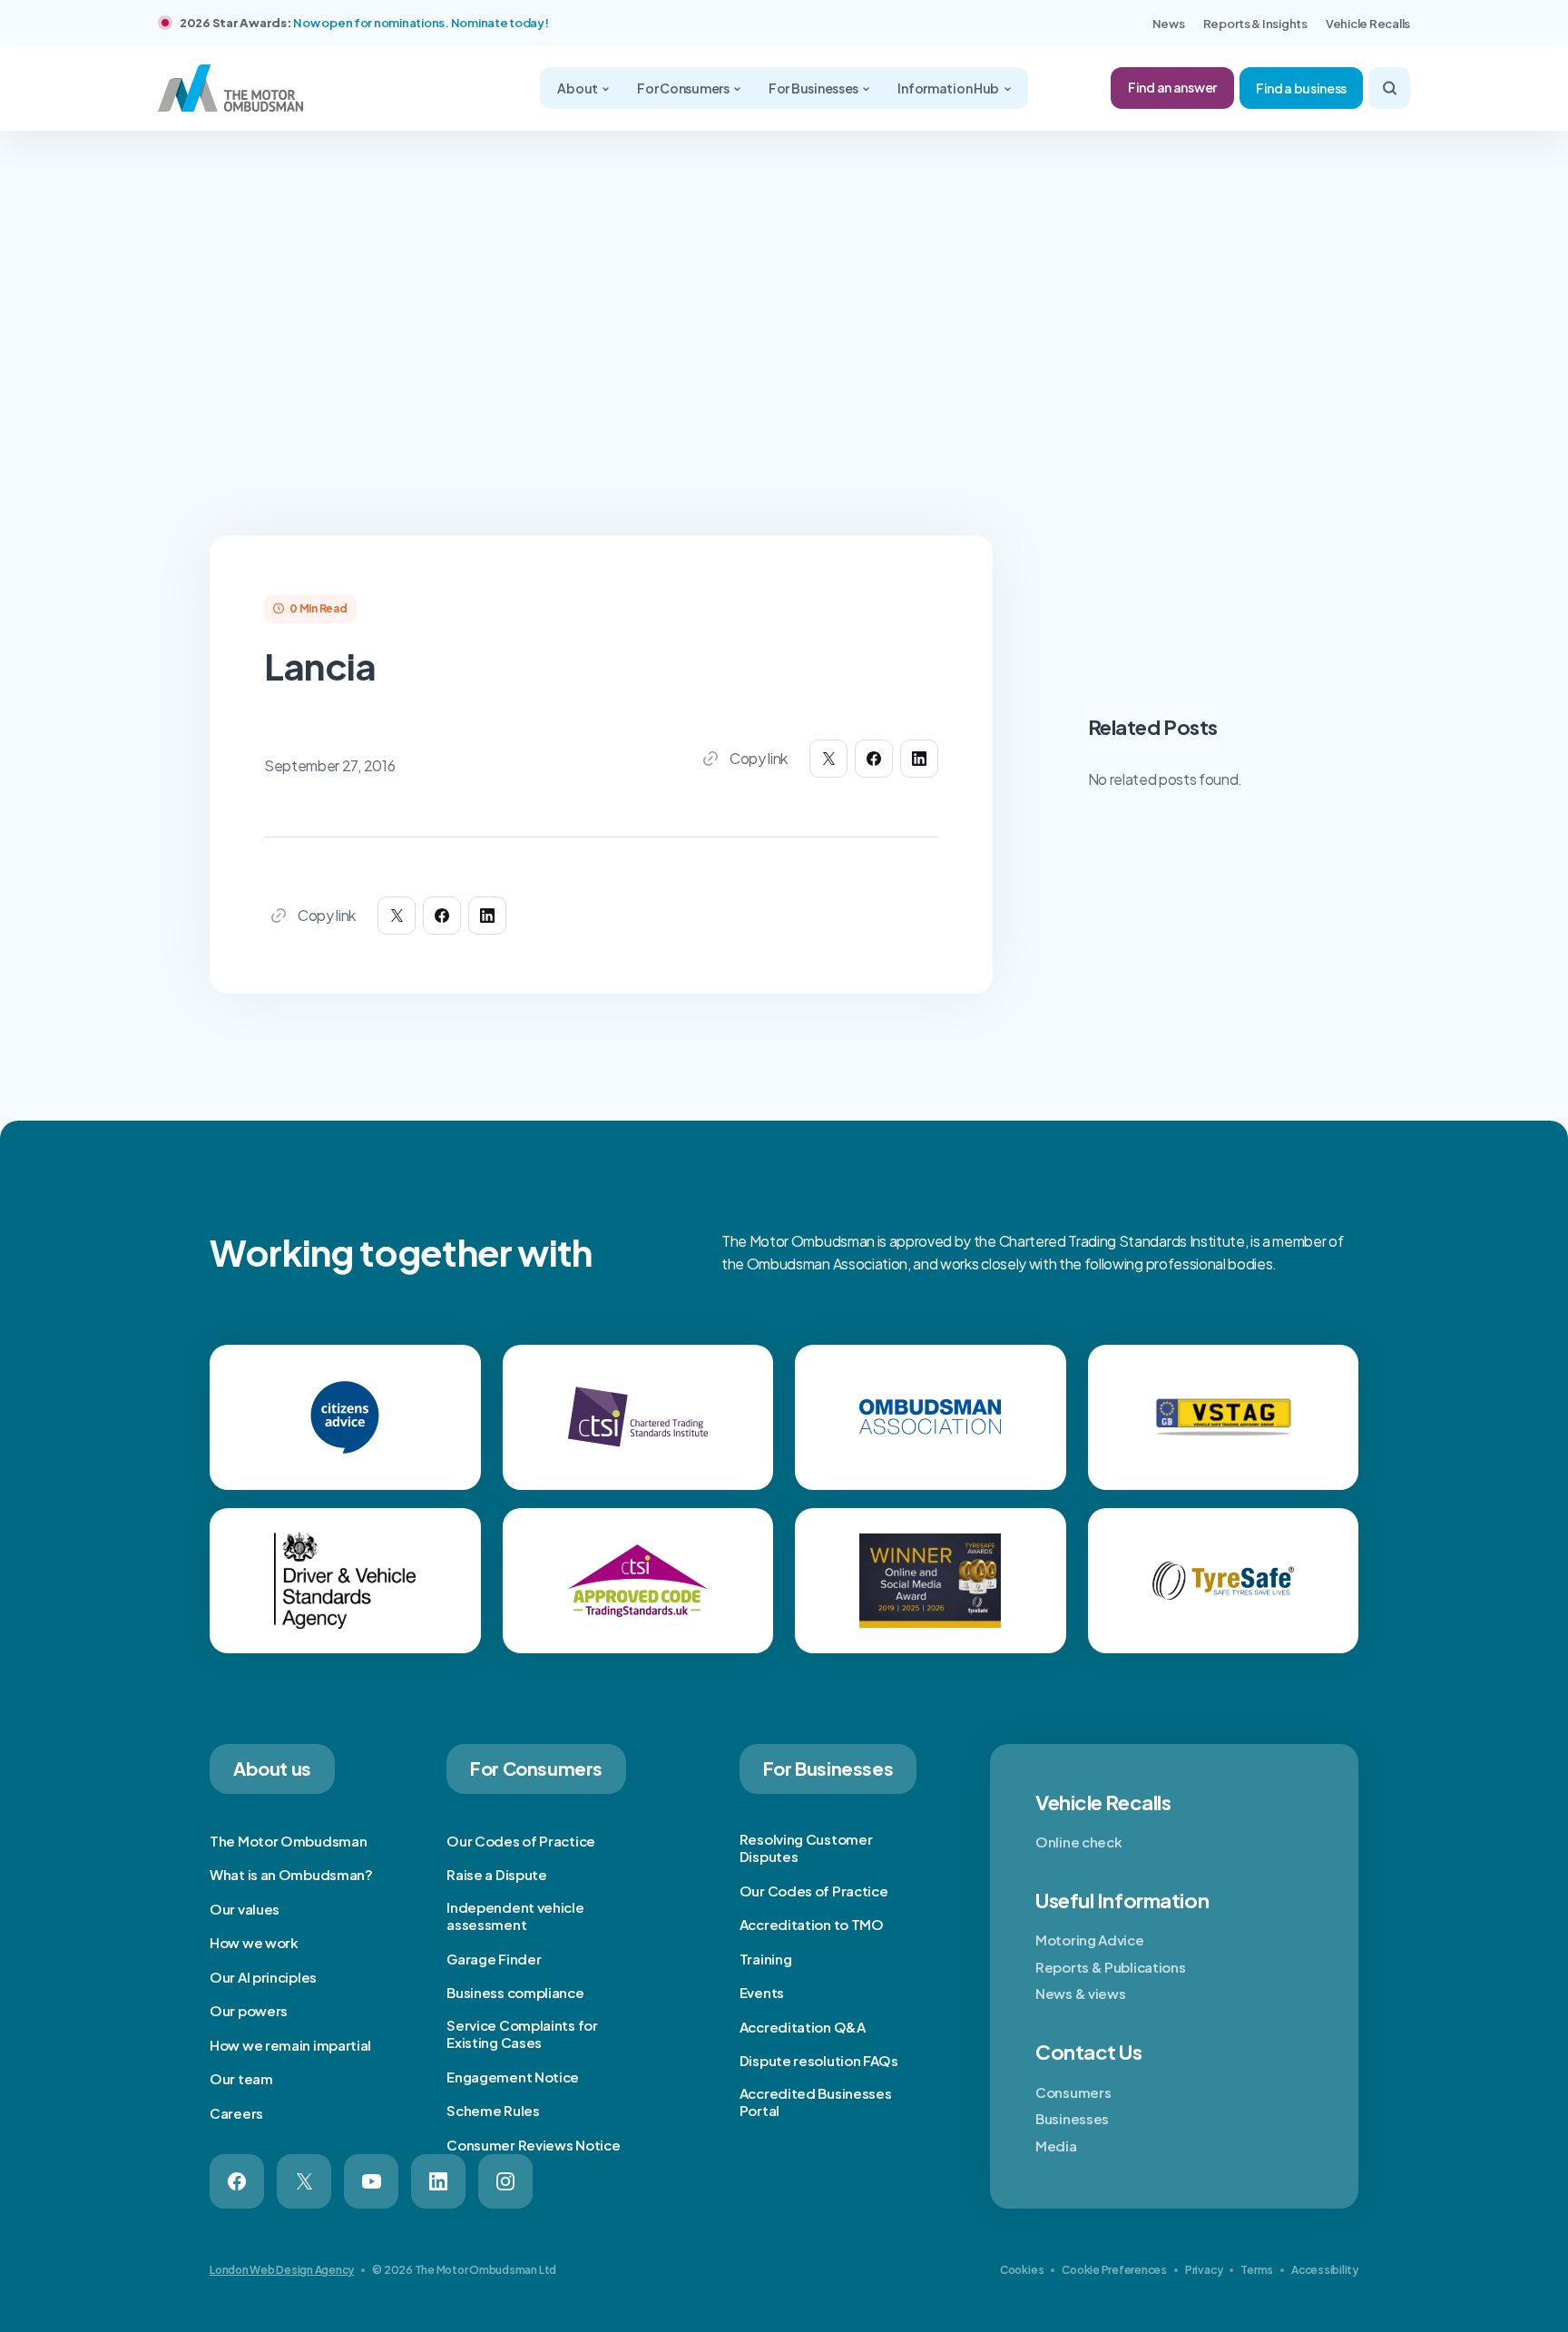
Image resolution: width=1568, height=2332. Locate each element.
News (1169, 24)
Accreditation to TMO (812, 1924)
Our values (245, 1909)
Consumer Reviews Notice (533, 2145)
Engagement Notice (513, 2077)
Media (1056, 2146)
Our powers (249, 2010)
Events (762, 1992)
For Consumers (684, 88)
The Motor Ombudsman (288, 1841)
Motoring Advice (1090, 1940)
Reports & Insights (1255, 24)
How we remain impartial (290, 2045)
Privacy (1204, 2270)
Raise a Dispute (497, 1874)
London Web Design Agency (282, 2270)
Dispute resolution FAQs (819, 2060)
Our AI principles (263, 1977)
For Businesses (814, 88)
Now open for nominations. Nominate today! (421, 23)
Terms (1257, 2270)
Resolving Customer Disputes (806, 1848)
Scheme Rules (493, 2110)
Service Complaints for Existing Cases (522, 2034)
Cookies (1022, 2270)
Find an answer (1172, 87)
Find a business (1301, 88)
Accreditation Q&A (803, 2027)
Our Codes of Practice (521, 1841)
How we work (254, 1942)
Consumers (1073, 2092)
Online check (1078, 1842)
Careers (236, 2113)
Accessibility (1325, 2270)
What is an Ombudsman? (291, 1874)
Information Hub (949, 88)
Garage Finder (494, 1959)
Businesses (1072, 2118)
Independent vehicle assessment (515, 1916)
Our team (241, 2078)
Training (766, 1959)
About (578, 88)
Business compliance (515, 1992)
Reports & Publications (1110, 1967)
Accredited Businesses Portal (816, 2102)
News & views (1080, 1993)
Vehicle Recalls (1368, 24)
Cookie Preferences (1114, 2270)
